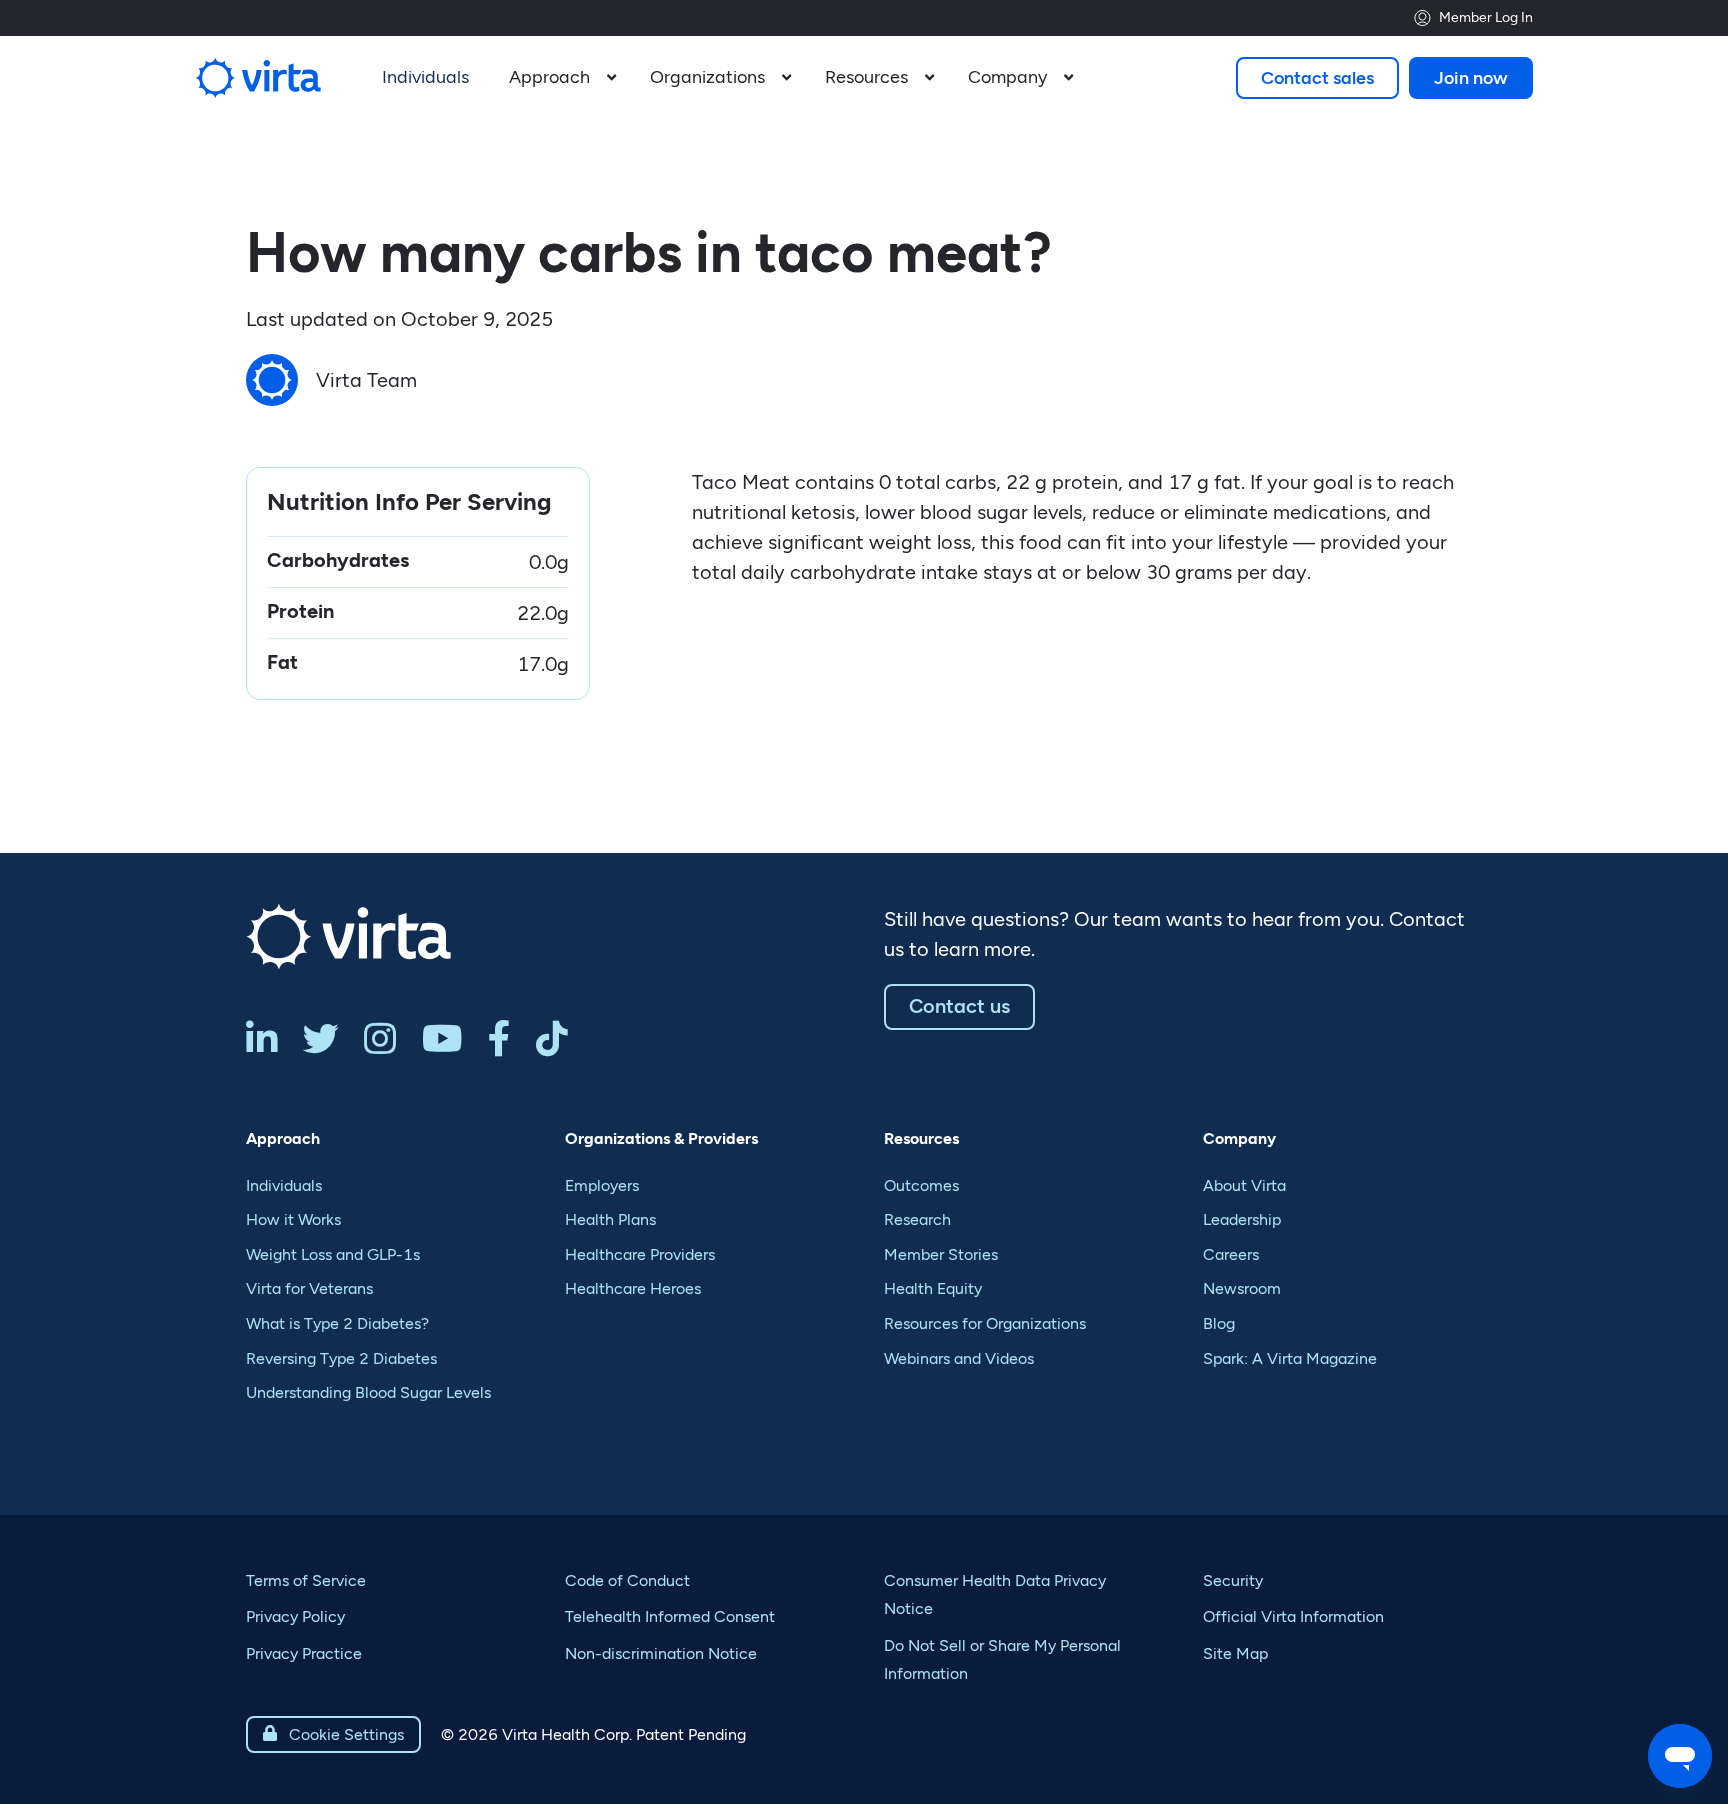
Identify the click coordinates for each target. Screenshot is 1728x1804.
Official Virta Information (1293, 1616)
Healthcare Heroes (633, 1288)
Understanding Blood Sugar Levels (368, 1392)
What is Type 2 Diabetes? (337, 1323)
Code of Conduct (627, 1580)
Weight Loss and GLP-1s (333, 1254)
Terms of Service (306, 1580)
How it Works (293, 1219)
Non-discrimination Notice (661, 1653)
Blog (1219, 1323)
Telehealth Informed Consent (670, 1616)
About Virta (1244, 1185)
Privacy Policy (295, 1616)
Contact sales (1317, 78)
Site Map (1235, 1653)
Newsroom (1242, 1288)
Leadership (1242, 1219)
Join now (1471, 78)
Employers (602, 1185)
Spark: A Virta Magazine (1290, 1358)
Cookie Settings (333, 1734)
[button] (559, 78)
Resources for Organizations (985, 1323)
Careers (1231, 1254)
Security (1233, 1580)
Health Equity (933, 1288)
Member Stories (941, 1254)
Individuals (284, 1185)
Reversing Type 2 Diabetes (341, 1358)
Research (917, 1219)
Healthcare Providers (640, 1254)
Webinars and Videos (959, 1358)
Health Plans (610, 1219)
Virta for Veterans (309, 1288)
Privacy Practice (304, 1653)
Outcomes (921, 1185)
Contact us (959, 1006)
